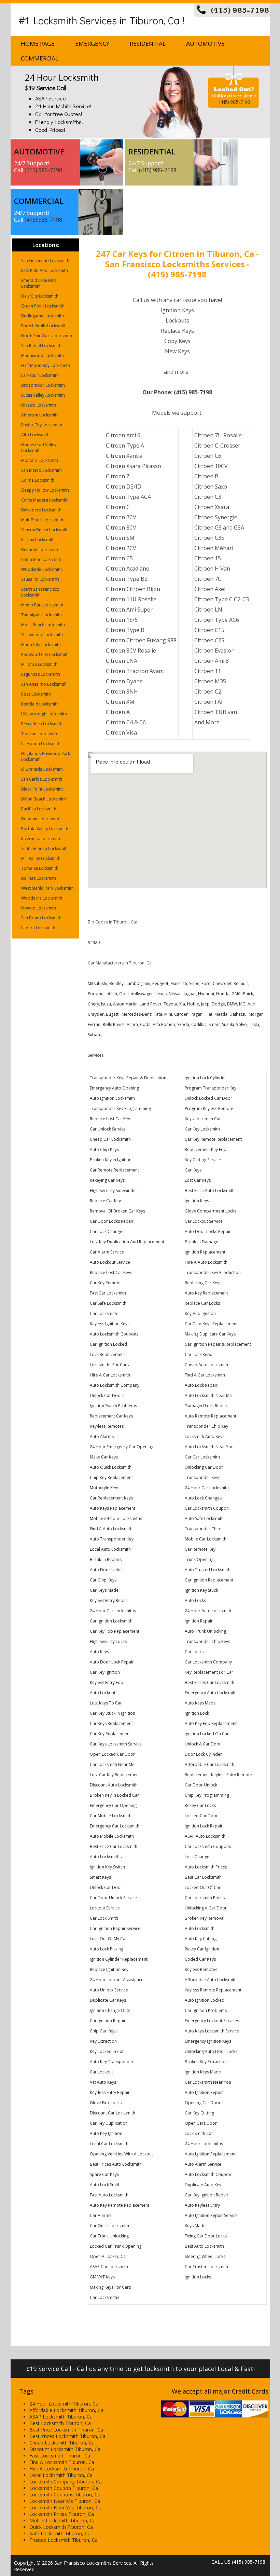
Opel (124, 994)
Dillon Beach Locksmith (44, 799)
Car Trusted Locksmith (206, 2267)
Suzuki (228, 1024)
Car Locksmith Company (208, 1662)
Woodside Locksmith (41, 569)
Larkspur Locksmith (40, 375)
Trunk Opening (199, 1559)
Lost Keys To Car (106, 1703)
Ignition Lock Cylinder (205, 1078)
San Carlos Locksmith (42, 779)
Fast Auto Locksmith (109, 2195)
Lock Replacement (107, 1354)
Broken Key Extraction (206, 2062)
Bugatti (113, 1014)
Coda (145, 1024)
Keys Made (195, 2226)
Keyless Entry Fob (107, 1682)
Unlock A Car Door (203, 1744)
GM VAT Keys (102, 2277)
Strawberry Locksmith (42, 635)
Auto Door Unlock (107, 1570)
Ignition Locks (198, 2277)
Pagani (197, 1014)
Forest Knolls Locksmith (44, 326)
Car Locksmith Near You (208, 2082)
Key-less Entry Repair (110, 2092)
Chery (93, 1004)
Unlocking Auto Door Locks (211, 2051)
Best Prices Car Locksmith (209, 1682)
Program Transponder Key (211, 1088)
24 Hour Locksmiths (204, 2144)
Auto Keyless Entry (202, 2205)
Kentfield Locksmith (40, 704)
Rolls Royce (114, 1024)
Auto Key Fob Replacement (211, 1723)
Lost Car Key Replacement (115, 1775)
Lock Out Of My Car (108, 1939)
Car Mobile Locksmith (111, 1816)
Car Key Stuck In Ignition (113, 1713)
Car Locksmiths (104, 2297)
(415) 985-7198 (240, 10)
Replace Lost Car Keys (111, 1272)
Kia (182, 1004)
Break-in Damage (201, 1242)
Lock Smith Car (199, 2133)
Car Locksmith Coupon (207, 1508)
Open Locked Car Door (112, 1754)
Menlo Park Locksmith (42, 605)
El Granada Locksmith (42, 769)
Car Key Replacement (110, 1734)
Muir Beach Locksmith (42, 520)
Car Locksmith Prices (205, 1898)
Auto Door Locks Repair (208, 1231)
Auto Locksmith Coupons (114, 1334)
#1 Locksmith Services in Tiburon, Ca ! (101, 20)
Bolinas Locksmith (39, 878)
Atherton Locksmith (40, 415)
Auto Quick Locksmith (111, 1467)
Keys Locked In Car (203, 1119)
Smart (214, 1024)
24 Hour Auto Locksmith (208, 1611)
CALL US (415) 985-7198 (238, 2562)
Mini (168, 1014)
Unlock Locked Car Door (208, 1098)
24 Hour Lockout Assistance (117, 1980)
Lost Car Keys (198, 1180)
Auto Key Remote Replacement (120, 2205)
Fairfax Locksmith (38, 540)
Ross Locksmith (36, 694)
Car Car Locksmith (202, 1457)
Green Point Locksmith (43, 306)
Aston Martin (125, 1004)
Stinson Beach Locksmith (45, 530)
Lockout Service (105, 1908)
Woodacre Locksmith (42, 898)
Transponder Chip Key (206, 1426)
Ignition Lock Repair (204, 1826)
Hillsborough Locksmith (44, 714)
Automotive (205, 44)
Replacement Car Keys (111, 1416)
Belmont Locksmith (40, 550)
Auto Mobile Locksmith (112, 1836)
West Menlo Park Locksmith (47, 888)
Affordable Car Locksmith (209, 1764)
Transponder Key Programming (120, 1108)
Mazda (221, 1014)
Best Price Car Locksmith (114, 1846)
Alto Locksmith (35, 435)
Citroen (181, 1014)
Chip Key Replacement (111, 1477)
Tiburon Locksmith (39, 734)
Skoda (183, 1024)
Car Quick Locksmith (109, 2226)
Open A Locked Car (109, 2256)
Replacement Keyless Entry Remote (218, 1775)
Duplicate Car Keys (108, 2000)
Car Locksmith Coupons (208, 1846)
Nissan (175, 994)
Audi (252, 1004)
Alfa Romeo (164, 1024)
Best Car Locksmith (203, 1877)
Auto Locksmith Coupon (208, 2174)
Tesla (254, 1024)
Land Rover (151, 1004)
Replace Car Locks (202, 1303)
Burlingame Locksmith (43, 316)
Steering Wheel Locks (205, 2256)
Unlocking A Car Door (206, 1908)
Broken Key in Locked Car (114, 1795)
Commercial (40, 58)
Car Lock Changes (107, 1231)
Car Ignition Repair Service (115, 1928)
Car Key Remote (105, 1283)
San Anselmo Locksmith (44, 684)
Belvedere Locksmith (41, 510)
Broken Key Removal (205, 1918)
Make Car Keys (104, 1457)
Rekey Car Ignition (202, 1949)
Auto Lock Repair (201, 1385)
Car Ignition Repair (108, 2021)
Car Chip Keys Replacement (211, 1324)
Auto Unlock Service (109, 1990)
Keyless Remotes (201, 1969)
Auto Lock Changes (203, 1498)
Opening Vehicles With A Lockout (121, 2154)
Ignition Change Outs (110, 2010)
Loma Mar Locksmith (41, 559)
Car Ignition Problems (206, 2010)
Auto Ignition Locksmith (112, 1098)
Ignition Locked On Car (207, 1734)
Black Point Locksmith (42, 789)
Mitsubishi (97, 983)
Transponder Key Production (213, 1272)
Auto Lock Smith (105, 2185)
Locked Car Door (201, 1816)
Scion (194, 983)
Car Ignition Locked (108, 1344)
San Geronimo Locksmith (45, 261)
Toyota (170, 1004)
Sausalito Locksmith (40, 579)
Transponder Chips (204, 1529)
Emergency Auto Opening (114, 1088)
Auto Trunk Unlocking (205, 1631)
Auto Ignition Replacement (210, 2154)
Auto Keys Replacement (113, 1508)
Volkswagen (142, 994)
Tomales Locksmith (40, 868)
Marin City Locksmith (41, 645)
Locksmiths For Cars (109, 1365)
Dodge (218, 1004)
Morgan (256, 1014)
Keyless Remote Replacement (213, 1990)
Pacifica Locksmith (39, 809)
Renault (241, 983)
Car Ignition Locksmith (111, 1621)
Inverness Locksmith (41, 839)
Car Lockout (101, 2072)
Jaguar (190, 994)
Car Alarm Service (107, 1252)
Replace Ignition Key (109, 1969)
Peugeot (160, 983)
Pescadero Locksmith (42, 724)
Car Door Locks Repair (112, 1221)
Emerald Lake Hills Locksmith (39, 283)
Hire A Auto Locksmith (206, 1262)
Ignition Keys (197, 1201)
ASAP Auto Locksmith (205, 1836)
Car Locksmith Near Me (112, 1764)
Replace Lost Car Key (110, 1119)
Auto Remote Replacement (211, 1416)
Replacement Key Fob (206, 1149)
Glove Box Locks (106, 2103)
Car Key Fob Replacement (115, 1631)
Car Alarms (101, 2215)
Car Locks (194, 1652)
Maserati (179, 983)
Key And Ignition (200, 1313)
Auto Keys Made (200, 1703)
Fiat (209, 1014)
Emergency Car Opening (113, 1805)
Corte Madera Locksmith (45, 500)
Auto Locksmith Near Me (208, 1395)
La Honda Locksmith (41, 744)
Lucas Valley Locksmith (43, 395)
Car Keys (193, 1170)
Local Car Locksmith (109, 2144)
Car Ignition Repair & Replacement (218, 1344)
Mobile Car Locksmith (206, 1539)
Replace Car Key (105, 1201)
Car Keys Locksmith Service (116, 1744)
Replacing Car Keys (203, 1283)
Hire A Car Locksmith (110, 1375)
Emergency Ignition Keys (208, 2041)
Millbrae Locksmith (39, 664)
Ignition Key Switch (107, 1867)
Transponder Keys (202, 1477)
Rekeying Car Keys (107, 1180)
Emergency (92, 44)
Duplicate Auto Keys (204, 2185)
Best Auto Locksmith (204, 2246)
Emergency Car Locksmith (115, 1826)
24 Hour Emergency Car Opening (122, 1447)
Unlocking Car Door (204, 1467)
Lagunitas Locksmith (41, 674)
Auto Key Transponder (112, 2062)
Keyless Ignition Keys (110, 1324)
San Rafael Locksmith (41, 346)
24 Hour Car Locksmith (207, 1488)
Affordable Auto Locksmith (211, 1980)
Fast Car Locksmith (108, 1293)
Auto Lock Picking (107, 1949)
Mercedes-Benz (137, 1014)
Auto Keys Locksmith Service (212, 2031)
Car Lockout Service (204, 1221)
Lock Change (197, 1857)
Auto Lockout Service (110, 1262)
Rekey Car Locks (200, 1805)
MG (242, 1004)
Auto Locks (195, 1600)
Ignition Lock (197, 1713)
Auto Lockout (103, 1693)
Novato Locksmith (39, 908)
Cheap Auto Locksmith (206, 1365)
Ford (206, 983)
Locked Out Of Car (203, 1887)
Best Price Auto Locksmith (210, 1190)
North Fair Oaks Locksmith (47, 336)
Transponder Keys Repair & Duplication (128, 1078)
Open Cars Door (201, 2123)
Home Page (38, 44)
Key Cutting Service (203, 1160)
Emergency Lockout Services (212, 2021)
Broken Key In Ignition (111, 1160)
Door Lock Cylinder (203, 1754)
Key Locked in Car (107, 2051)
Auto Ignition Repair (204, 2092)
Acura (132, 1024)
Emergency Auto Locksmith (211, 1693)
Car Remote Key (200, 1549)
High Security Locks (108, 1641)
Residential (148, 44)
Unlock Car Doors (107, 1395)
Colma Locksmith (38, 480)
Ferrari (94, 1024)
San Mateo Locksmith (41, 470)
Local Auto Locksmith (110, 1549)
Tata (158, 1014)
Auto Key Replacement (206, 1293)
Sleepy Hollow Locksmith (45, 490)
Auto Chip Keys (104, 1149)
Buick (248, 994)
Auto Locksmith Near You (209, 1447)
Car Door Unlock (201, 1785)
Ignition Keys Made (203, 2072)
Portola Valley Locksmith (45, 829)
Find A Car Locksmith (205, 1375)
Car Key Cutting (199, 2113)
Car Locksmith (103, 1313)
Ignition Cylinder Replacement (119, 1959)
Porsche (96, 994)
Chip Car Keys (103, 2031)
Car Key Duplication (109, 2123)
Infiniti (111, 994)
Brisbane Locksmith (40, 819)
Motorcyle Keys (104, 1488)
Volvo (241, 1024)
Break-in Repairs (106, 1559)
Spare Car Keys (104, 2174)
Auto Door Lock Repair (112, 1662)
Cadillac (199, 1024)
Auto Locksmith (200, 1928)
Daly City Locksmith (40, 296)
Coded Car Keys (200, 1959)
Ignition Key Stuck (201, 1590)
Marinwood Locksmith (43, 355)
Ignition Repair (199, 1621)
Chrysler (96, 1014)
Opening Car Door (203, 2103)
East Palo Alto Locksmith (45, 270)
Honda (223, 994)
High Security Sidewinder (114, 1190)
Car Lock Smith (104, 1918)
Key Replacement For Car (209, 1672)
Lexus (161, 994)
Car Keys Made (104, 1590)
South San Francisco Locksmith (40, 592)
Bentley (116, 983)
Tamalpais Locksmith (41, 615)
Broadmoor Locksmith (43, 385)
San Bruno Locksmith (41, 918)
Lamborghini (138, 983)
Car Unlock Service (108, 1129)
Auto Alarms (102, 1436)
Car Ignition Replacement (209, 1580)
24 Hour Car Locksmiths (113, 1611)
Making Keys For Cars (110, 2287)
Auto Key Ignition (106, 2133)
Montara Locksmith (40, 460)
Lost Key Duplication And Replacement (127, 1242)
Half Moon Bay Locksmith (46, 365)
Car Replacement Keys (111, 1498)
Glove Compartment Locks (211, 1211)
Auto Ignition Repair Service (211, 2215)
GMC (236, 994)
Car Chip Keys (103, 1580)
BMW (232, 1004)
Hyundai (206, 994)
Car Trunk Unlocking (109, 2236)
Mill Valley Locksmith (41, 858)
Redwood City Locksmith (45, 654)
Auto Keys (99, 1652)
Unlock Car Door (106, 1887)
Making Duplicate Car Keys (210, 1334)
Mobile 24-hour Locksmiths (116, 1518)
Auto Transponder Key (112, 1539)
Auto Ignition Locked (205, 2000)
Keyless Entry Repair (109, 1600)
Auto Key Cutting (201, 1939)
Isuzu (106, 1004)
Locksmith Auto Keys (205, 1436)
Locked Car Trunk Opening (116, 2246)
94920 (94, 942)
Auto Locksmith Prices (206, 1867)
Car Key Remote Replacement (213, 1139)
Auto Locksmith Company (115, 1385)
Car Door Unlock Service (113, 1898)
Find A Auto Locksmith (111, 1529)
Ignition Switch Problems (113, 1406)
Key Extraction (103, 2041)
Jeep (205, 1004)
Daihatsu (238, 1014)
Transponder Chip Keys (207, 1641)
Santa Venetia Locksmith (44, 848)
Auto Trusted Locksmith (208, 1570)
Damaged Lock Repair (206, 1406)
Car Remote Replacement (114, 1170)
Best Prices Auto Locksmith (116, 2164)
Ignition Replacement (205, 1252)
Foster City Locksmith (42, 425)
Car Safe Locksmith (108, 1303)
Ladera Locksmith (38, 928)
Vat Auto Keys (103, 2082)
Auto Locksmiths (106, 1857)
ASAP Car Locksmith (109, 2267)
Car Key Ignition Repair (207, 2195)
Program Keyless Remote (209, 1108)
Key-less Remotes (107, 1426)
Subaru (95, 1035)
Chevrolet (222, 983)
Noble (193, 1004)
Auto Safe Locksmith (204, 1518)
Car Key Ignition (105, 1672)
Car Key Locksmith (202, 1129)
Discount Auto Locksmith (114, 1785)
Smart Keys (100, 1877)
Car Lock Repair (200, 1354)
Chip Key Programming (207, 1795)
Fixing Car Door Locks (206, 2236)
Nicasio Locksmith (39, 405)
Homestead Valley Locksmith (39, 448)
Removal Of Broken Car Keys (117, 1211)
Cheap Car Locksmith (110, 1139)
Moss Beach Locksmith (43, 625)
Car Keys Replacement (111, 1723)
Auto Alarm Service (203, 2164)
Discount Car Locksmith (113, 2113)
